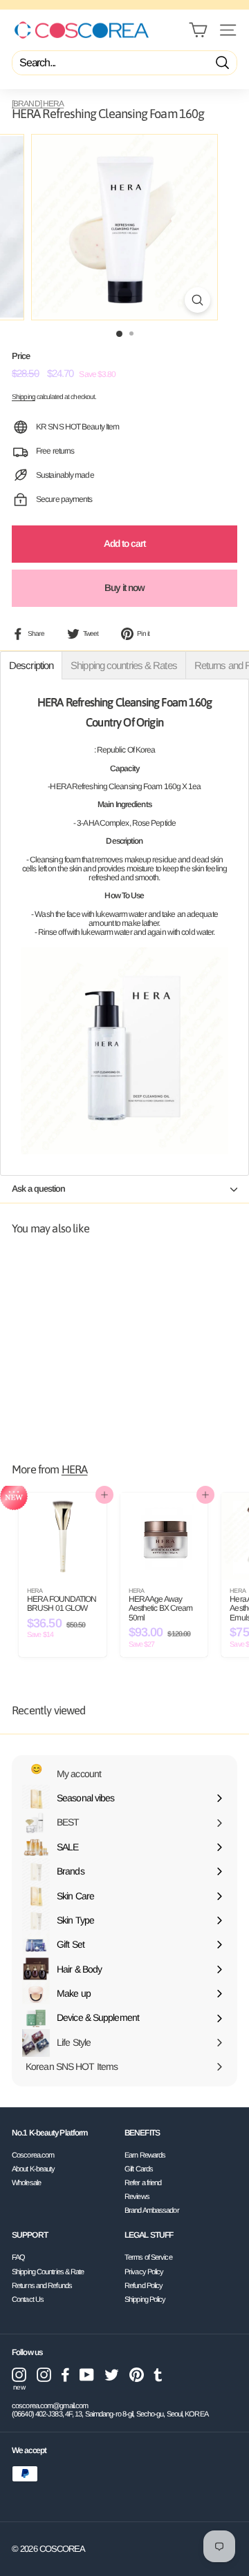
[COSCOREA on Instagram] (44, 2375)
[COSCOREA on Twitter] (112, 2375)
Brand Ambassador (152, 2210)
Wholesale (26, 2182)
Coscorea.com (33, 2155)
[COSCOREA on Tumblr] (158, 2375)
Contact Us (28, 2299)
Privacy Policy (144, 2272)
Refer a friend (143, 2182)
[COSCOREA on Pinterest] (137, 2375)
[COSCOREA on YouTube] (87, 2375)
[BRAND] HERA (38, 104)
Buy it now (125, 588)
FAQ (18, 2257)
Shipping (24, 397)
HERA (75, 1470)
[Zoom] (197, 300)
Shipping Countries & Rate (48, 2272)
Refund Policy (144, 2285)
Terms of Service (148, 2257)
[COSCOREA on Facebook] (65, 2375)
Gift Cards (139, 2169)
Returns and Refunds (42, 2285)
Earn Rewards (145, 2155)
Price (21, 356)
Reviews (137, 2196)
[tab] (31, 665)
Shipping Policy (145, 2299)
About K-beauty (33, 2169)
